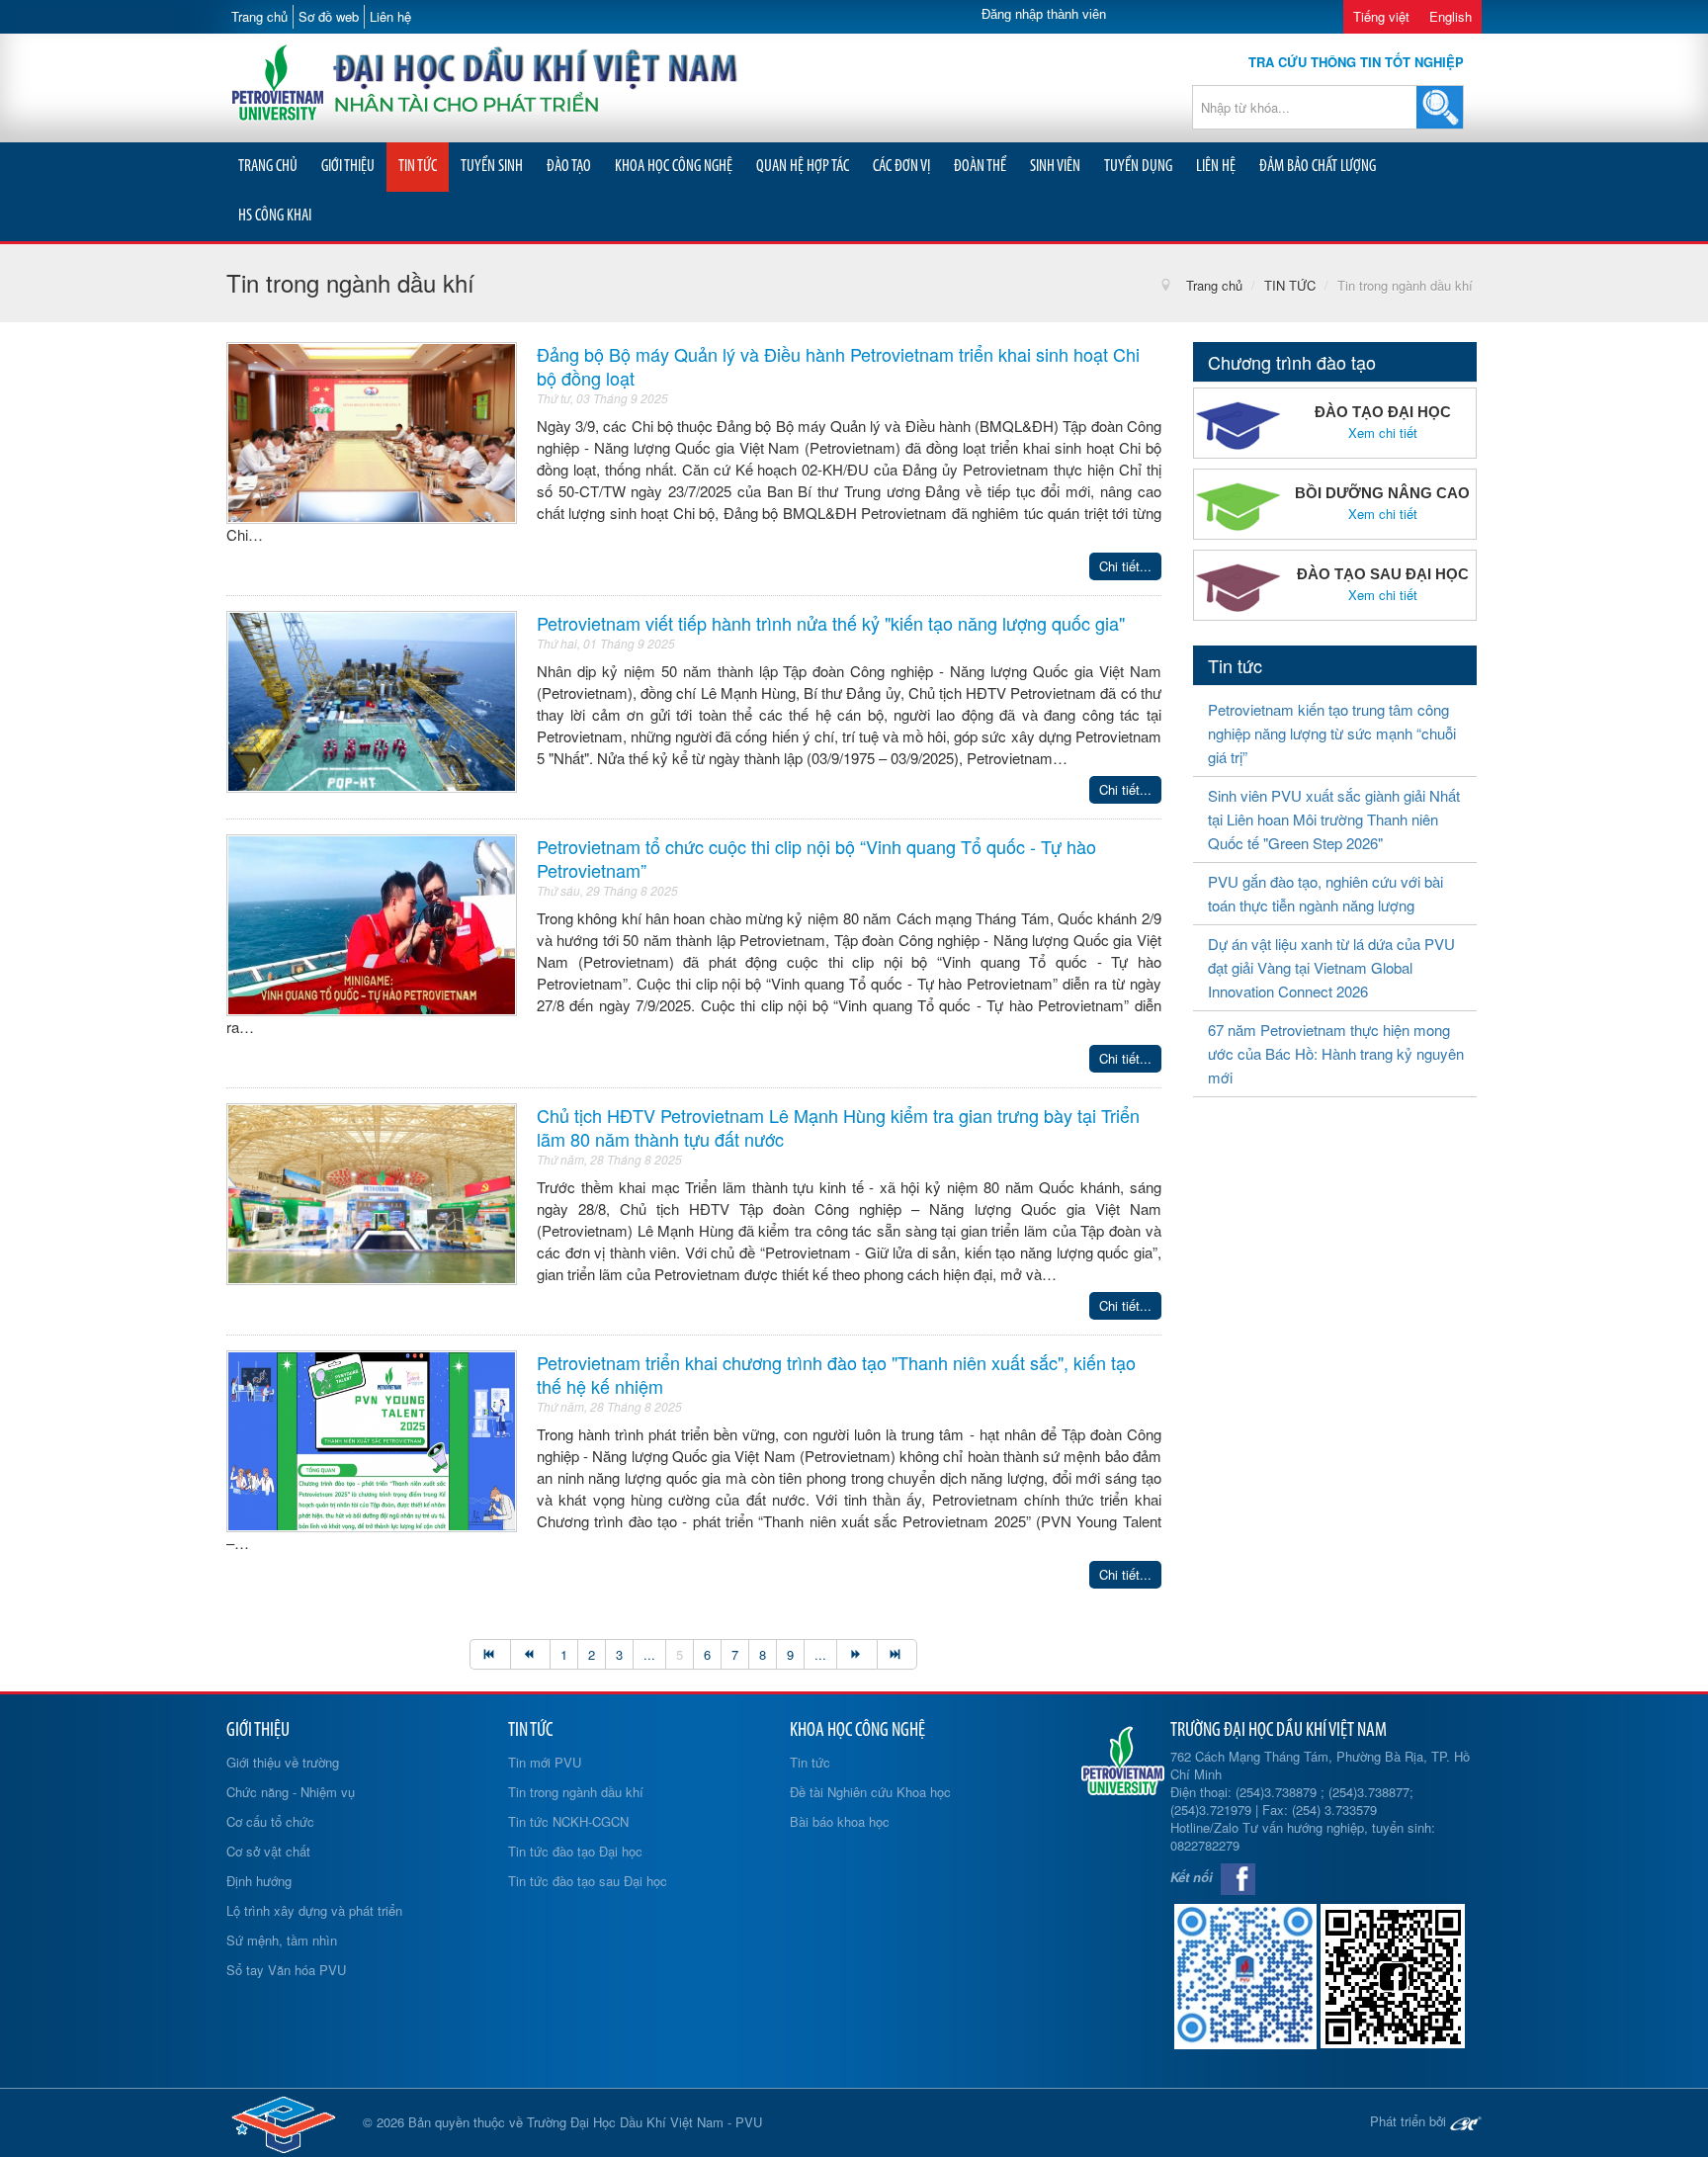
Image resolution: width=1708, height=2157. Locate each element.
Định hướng (259, 1881)
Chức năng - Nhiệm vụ (291, 1792)
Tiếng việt (1381, 16)
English (1451, 16)
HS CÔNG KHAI (275, 216)
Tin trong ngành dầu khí (576, 1792)
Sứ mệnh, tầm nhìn (282, 1940)
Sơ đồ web (329, 16)
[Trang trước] (530, 1654)
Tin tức (810, 1762)
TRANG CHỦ (268, 167)
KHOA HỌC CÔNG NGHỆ (674, 167)
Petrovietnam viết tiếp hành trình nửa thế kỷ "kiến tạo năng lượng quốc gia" (831, 623)
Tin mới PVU (545, 1762)
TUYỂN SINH (492, 167)
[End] (897, 1654)
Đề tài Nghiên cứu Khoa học (870, 1792)
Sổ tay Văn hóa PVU (286, 1970)
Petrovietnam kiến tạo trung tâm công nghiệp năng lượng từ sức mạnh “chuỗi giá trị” (1332, 733)
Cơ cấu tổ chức (270, 1821)
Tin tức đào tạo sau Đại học (588, 1881)
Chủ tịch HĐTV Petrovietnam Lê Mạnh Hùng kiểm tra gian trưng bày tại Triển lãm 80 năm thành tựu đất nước (838, 1127)
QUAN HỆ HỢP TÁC (803, 167)
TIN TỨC (418, 167)
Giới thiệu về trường (283, 1762)
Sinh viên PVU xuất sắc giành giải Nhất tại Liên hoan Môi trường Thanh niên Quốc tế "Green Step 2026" (1334, 819)
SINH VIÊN (1055, 167)
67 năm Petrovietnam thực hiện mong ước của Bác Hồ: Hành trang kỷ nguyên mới (1336, 1053)
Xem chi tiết (1383, 433)
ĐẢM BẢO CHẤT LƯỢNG (1318, 167)
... (649, 1654)
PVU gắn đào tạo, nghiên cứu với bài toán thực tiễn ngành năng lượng (1325, 893)
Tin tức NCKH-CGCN (568, 1821)
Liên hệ (390, 16)
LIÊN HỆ (1216, 167)
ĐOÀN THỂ (980, 167)
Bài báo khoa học (840, 1821)
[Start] (490, 1654)
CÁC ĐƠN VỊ (901, 167)
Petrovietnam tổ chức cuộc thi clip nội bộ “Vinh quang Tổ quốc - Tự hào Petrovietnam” (816, 858)
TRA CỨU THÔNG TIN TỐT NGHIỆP (1356, 62)
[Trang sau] (856, 1654)
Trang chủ (259, 16)
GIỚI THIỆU (348, 167)
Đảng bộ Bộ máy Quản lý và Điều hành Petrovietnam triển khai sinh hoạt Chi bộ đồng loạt (838, 366)
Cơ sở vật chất (268, 1851)
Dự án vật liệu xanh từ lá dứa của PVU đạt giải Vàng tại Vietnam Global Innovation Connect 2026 (1331, 967)
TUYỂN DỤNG (1138, 167)
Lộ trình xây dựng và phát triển (314, 1910)
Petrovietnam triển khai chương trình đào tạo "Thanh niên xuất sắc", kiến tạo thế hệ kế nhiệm (836, 1374)
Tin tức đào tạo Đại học (575, 1851)
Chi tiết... (1125, 566)
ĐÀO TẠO (569, 167)
